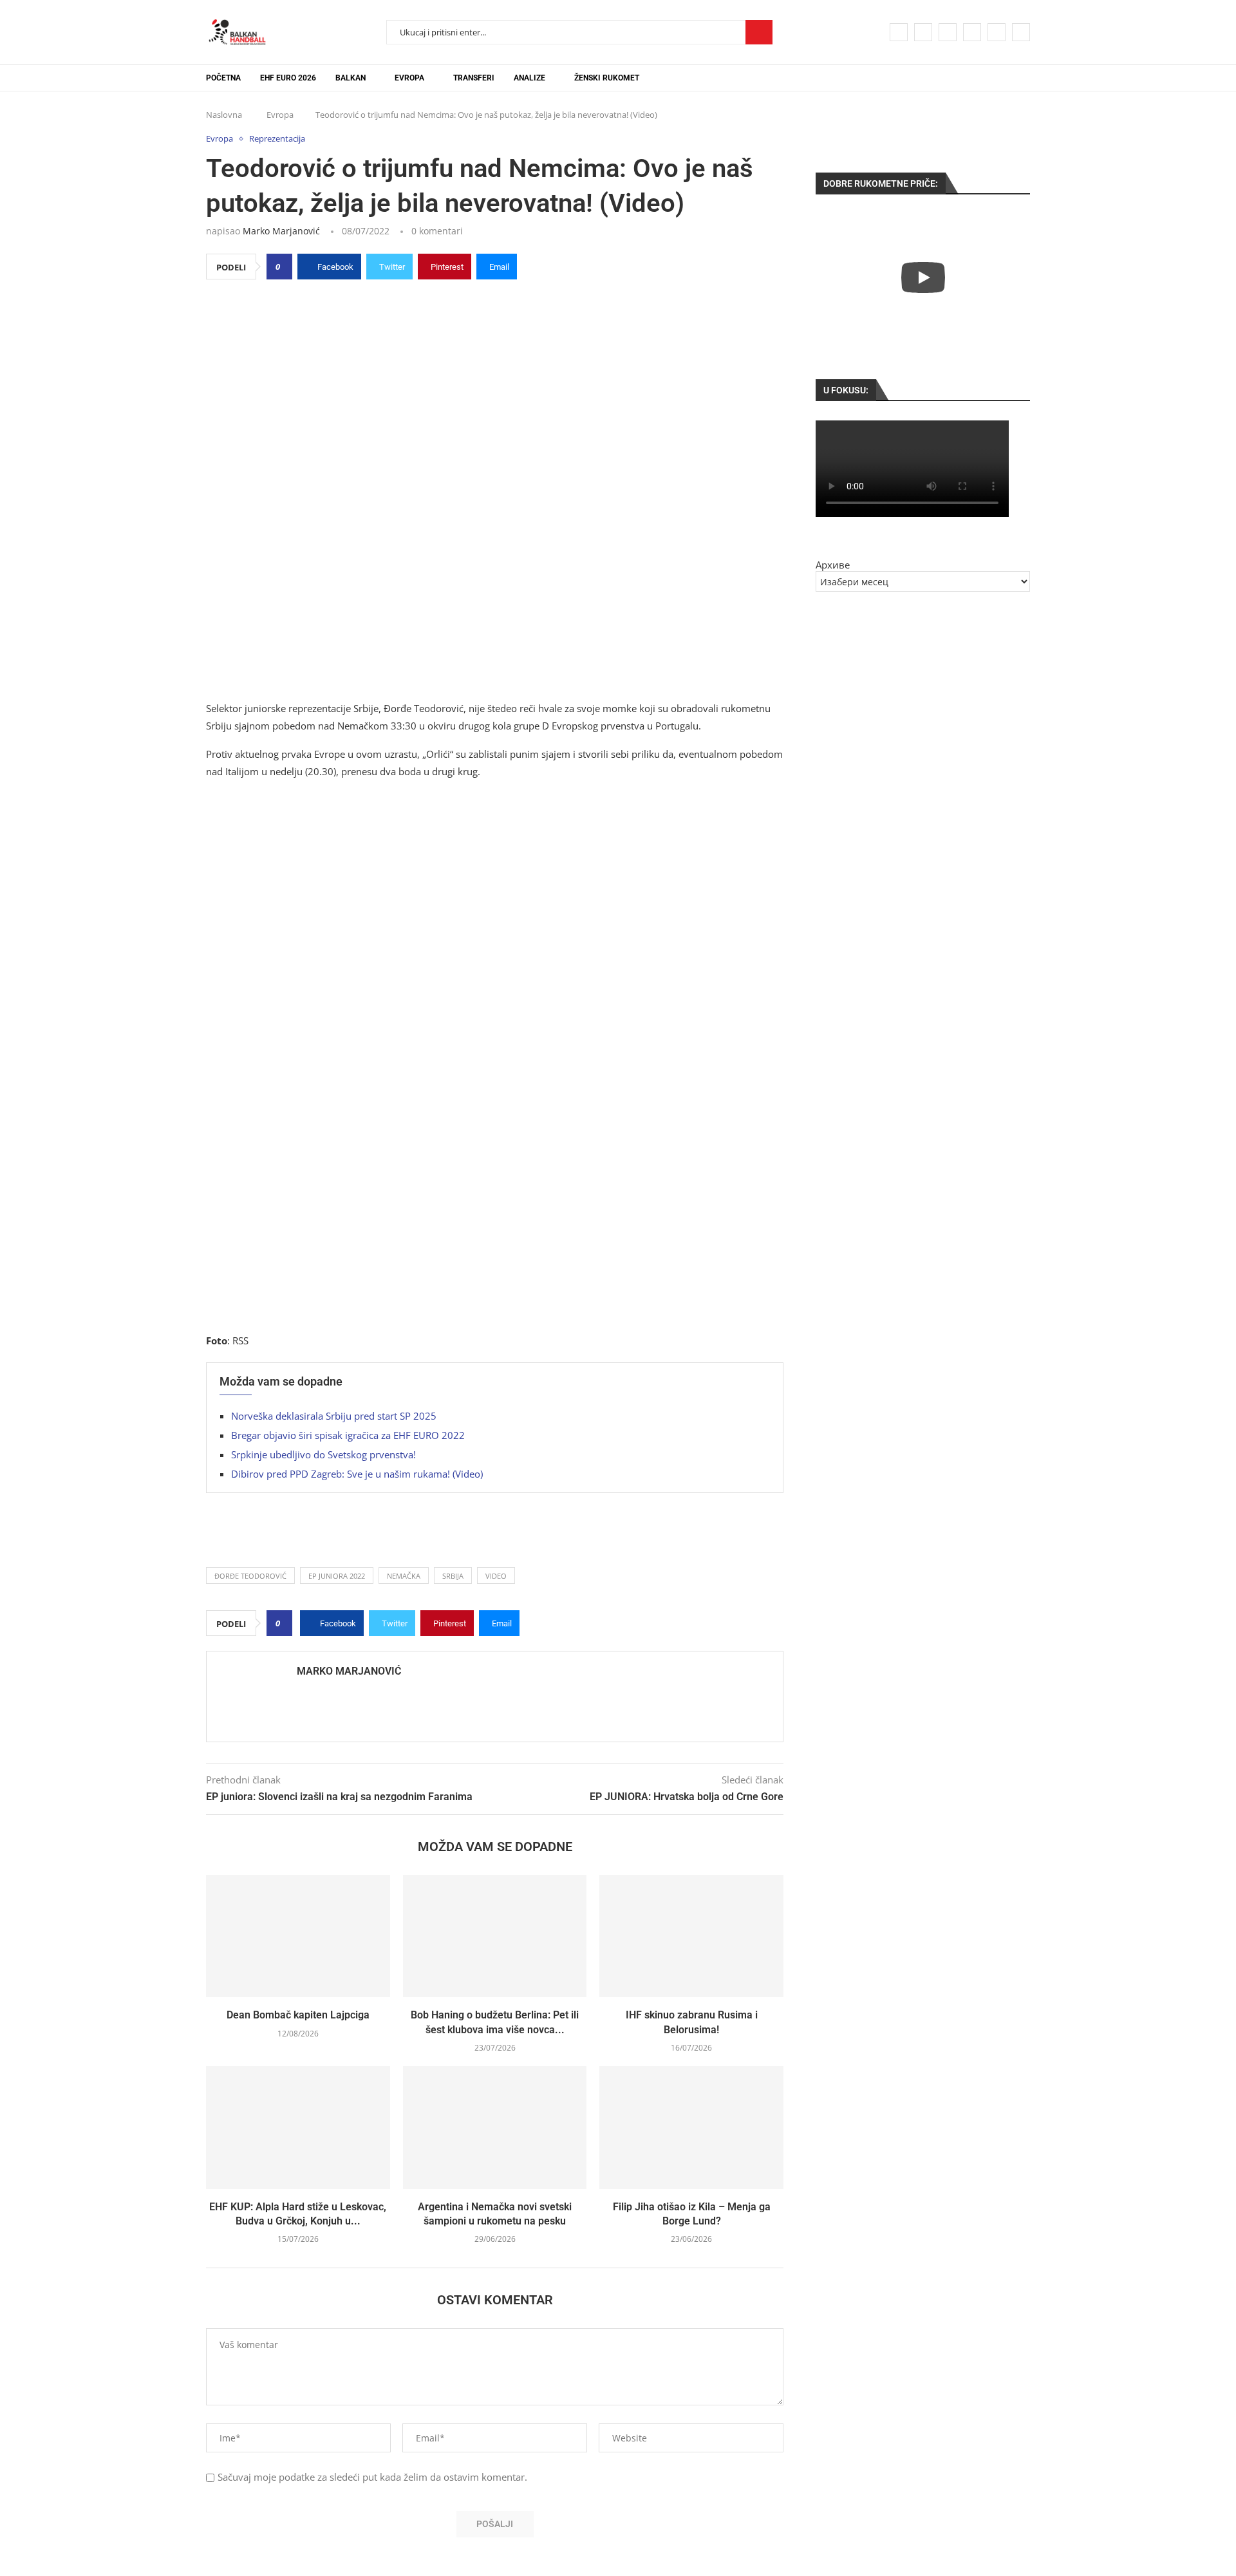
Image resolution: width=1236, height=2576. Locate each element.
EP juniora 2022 (337, 1576)
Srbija (453, 1576)
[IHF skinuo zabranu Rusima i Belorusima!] (691, 1936)
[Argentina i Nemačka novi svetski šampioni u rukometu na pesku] (495, 2127)
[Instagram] (948, 32)
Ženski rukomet (607, 78)
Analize (529, 78)
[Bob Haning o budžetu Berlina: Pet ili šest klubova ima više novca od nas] (495, 1936)
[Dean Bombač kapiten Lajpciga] (298, 1936)
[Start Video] (923, 277)
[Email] (997, 32)
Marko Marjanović (281, 231)
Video (496, 1576)
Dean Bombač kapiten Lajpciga (298, 2015)
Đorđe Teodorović (250, 1576)
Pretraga (759, 32)
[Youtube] (972, 32)
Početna (223, 78)
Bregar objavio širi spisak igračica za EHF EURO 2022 (348, 1435)
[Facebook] (899, 32)
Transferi (474, 78)
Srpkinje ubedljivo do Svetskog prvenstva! (323, 1454)
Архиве (833, 565)
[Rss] (1021, 32)
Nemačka (404, 1576)
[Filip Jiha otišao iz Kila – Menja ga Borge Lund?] (691, 2127)
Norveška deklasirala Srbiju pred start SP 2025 (334, 1416)
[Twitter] (923, 32)
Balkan (351, 78)
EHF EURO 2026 (288, 78)
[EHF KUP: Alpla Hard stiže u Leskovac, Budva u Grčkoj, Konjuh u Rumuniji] (298, 2127)
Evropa (409, 78)
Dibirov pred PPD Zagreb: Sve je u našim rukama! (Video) (357, 1474)
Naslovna (224, 115)
